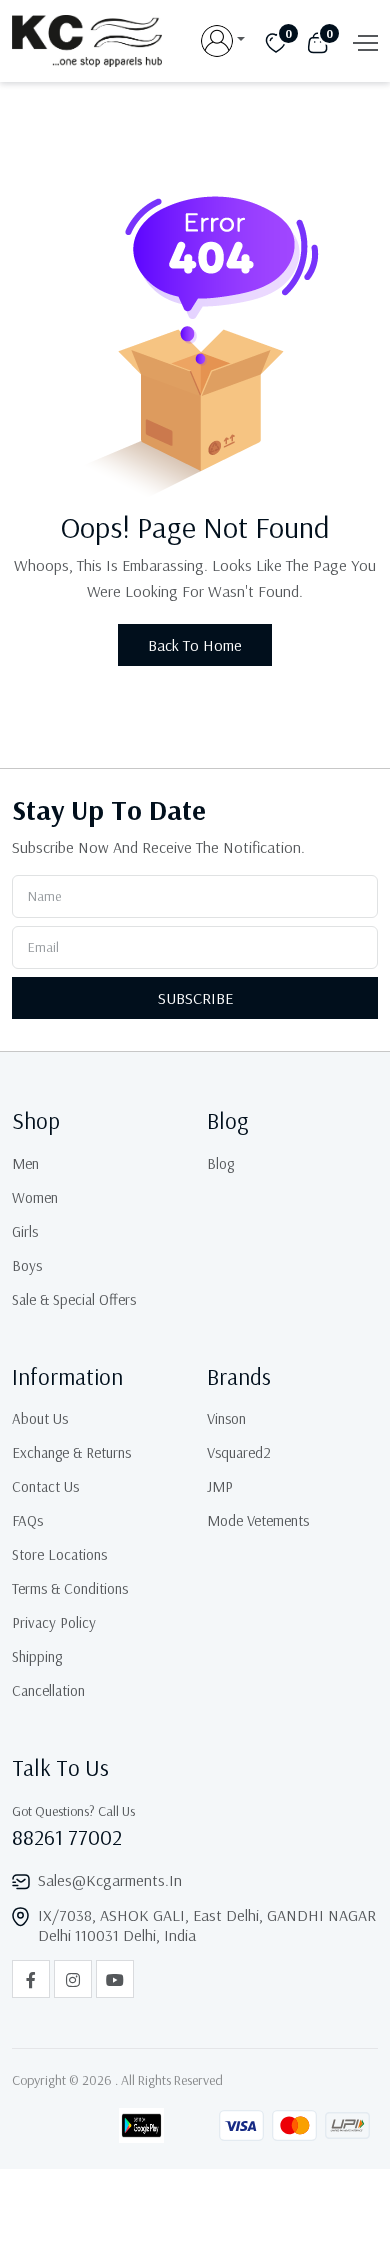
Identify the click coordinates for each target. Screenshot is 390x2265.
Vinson (226, 1418)
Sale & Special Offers (74, 1299)
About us (40, 1418)
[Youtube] (115, 1979)
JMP (220, 1486)
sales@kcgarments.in (110, 1880)
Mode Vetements (258, 1520)
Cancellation (48, 1690)
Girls (25, 1231)
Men (25, 1163)
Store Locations (59, 1554)
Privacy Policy (54, 1622)
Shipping (37, 1656)
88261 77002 (67, 1837)
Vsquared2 (239, 1452)
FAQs (27, 1520)
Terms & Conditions (70, 1588)
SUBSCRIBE (195, 998)
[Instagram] (73, 1979)
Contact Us (45, 1486)
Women (35, 1197)
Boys (27, 1265)
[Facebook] (31, 1979)
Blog (220, 1163)
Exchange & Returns (71, 1452)
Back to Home (195, 645)
